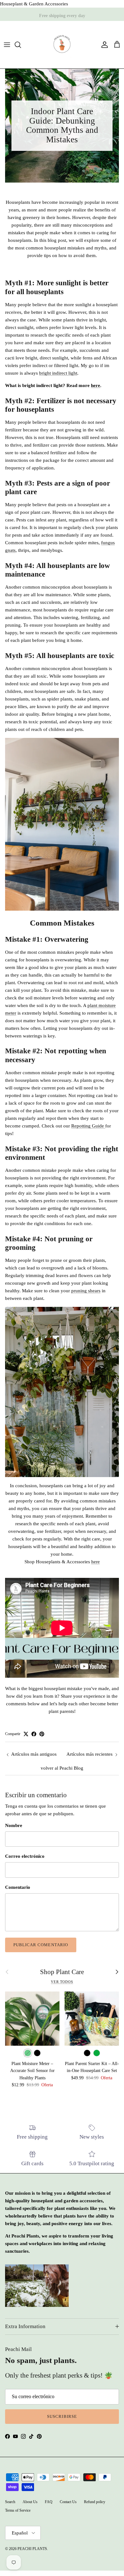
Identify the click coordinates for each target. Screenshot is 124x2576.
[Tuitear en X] (26, 1734)
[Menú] (7, 45)
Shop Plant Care (62, 1972)
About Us (30, 2502)
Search (10, 2502)
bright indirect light (58, 373)
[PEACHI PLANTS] (62, 45)
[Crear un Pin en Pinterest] (42, 1734)
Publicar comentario (41, 1945)
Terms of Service (18, 2510)
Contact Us (68, 2502)
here (96, 385)
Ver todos (62, 1982)
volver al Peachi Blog (62, 1768)
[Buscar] (21, 45)
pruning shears (86, 1291)
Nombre (14, 1825)
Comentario (18, 1887)
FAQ (49, 2502)
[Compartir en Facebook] (34, 1734)
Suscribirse (62, 2416)
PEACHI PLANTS (32, 2549)
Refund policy (95, 2502)
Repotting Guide (88, 1126)
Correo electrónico (25, 1856)
